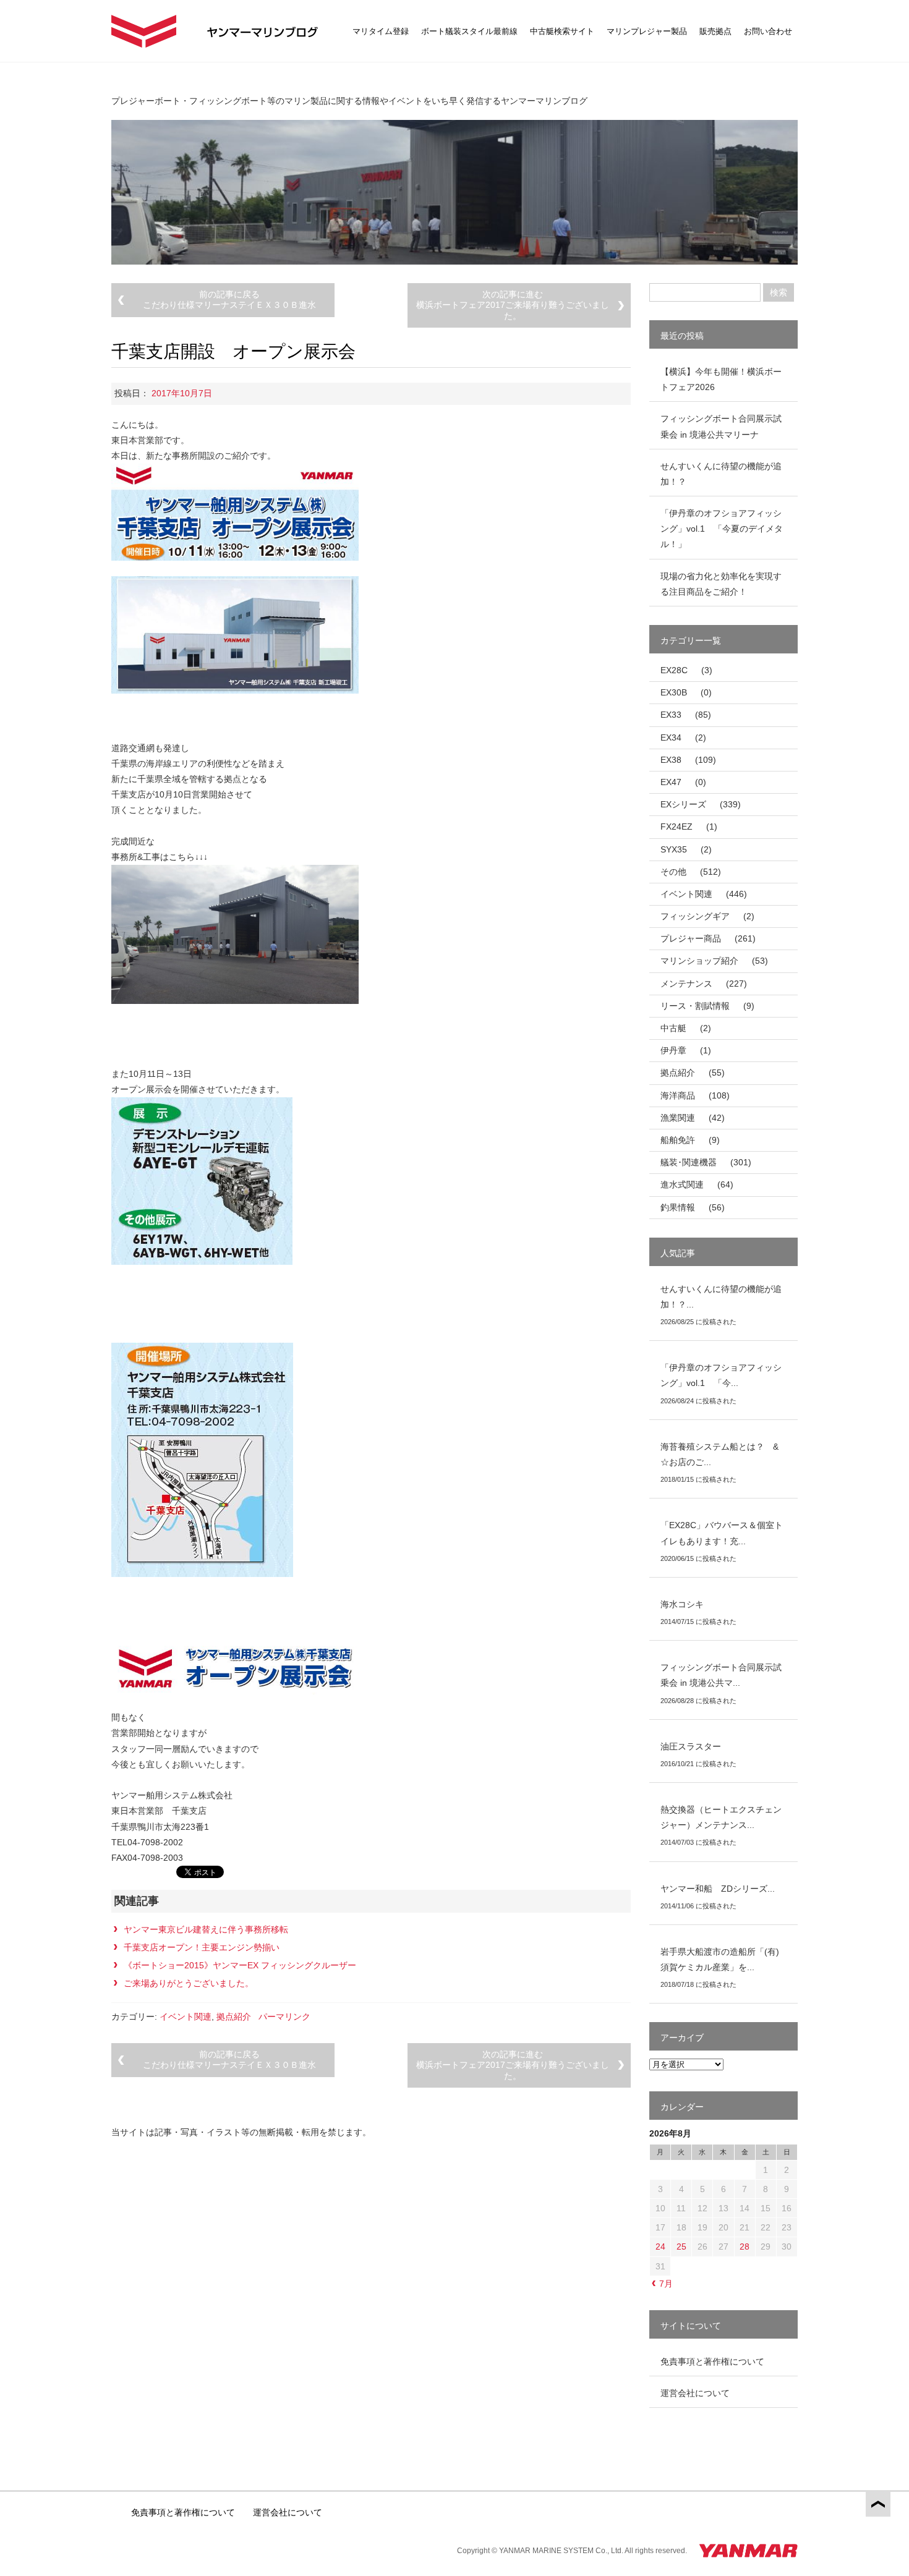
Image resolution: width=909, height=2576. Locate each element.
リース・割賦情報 (695, 1006)
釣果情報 (678, 1207)
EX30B (674, 692)
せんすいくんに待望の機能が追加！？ (721, 474)
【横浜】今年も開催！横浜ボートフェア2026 (721, 379)
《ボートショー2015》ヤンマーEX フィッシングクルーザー (240, 1965)
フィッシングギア (695, 916)
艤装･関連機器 (689, 1162)
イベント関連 (186, 2017)
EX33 (671, 715)
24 (660, 2247)
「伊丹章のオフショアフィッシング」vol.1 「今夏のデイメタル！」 (722, 529)
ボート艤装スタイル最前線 (469, 31)
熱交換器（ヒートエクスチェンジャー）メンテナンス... (721, 1817)
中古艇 (673, 1028)
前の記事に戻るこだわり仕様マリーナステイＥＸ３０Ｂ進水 (229, 300)
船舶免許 (678, 1140)
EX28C (674, 670)
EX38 (671, 760)
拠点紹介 (234, 2017)
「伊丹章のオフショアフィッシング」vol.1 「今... (721, 1375)
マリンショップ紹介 (699, 961)
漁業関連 (678, 1118)
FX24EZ (676, 827)
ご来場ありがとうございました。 (189, 1983)
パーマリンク (284, 2017)
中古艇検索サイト (562, 31)
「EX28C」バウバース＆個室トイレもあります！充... (722, 1533)
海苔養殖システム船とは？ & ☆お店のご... (724, 1454)
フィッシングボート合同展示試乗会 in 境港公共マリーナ (721, 426)
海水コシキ (682, 1604)
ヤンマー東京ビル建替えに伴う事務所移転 (206, 1929)
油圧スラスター (691, 1746)
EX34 (671, 738)
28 (745, 2247)
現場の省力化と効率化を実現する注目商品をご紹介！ (721, 584)
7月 (666, 2284)
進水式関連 (682, 1184)
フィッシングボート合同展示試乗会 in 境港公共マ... (721, 1675)
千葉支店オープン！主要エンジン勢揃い (202, 1947)
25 (681, 2247)
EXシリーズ (683, 804)
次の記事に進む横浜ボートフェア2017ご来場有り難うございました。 (513, 305)
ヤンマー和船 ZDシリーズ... (718, 1889)
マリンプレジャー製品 (647, 31)
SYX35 (674, 849)
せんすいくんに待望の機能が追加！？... (721, 1297)
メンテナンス (686, 984)
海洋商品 (678, 1095)
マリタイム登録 (381, 31)
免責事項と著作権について (712, 2361)
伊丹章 (673, 1050)
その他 (673, 872)
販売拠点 (715, 31)
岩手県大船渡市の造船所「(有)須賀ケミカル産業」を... (720, 1959)
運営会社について (695, 2393)
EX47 (671, 782)
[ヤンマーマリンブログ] (144, 31)
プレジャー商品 (691, 938)
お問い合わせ (768, 31)
